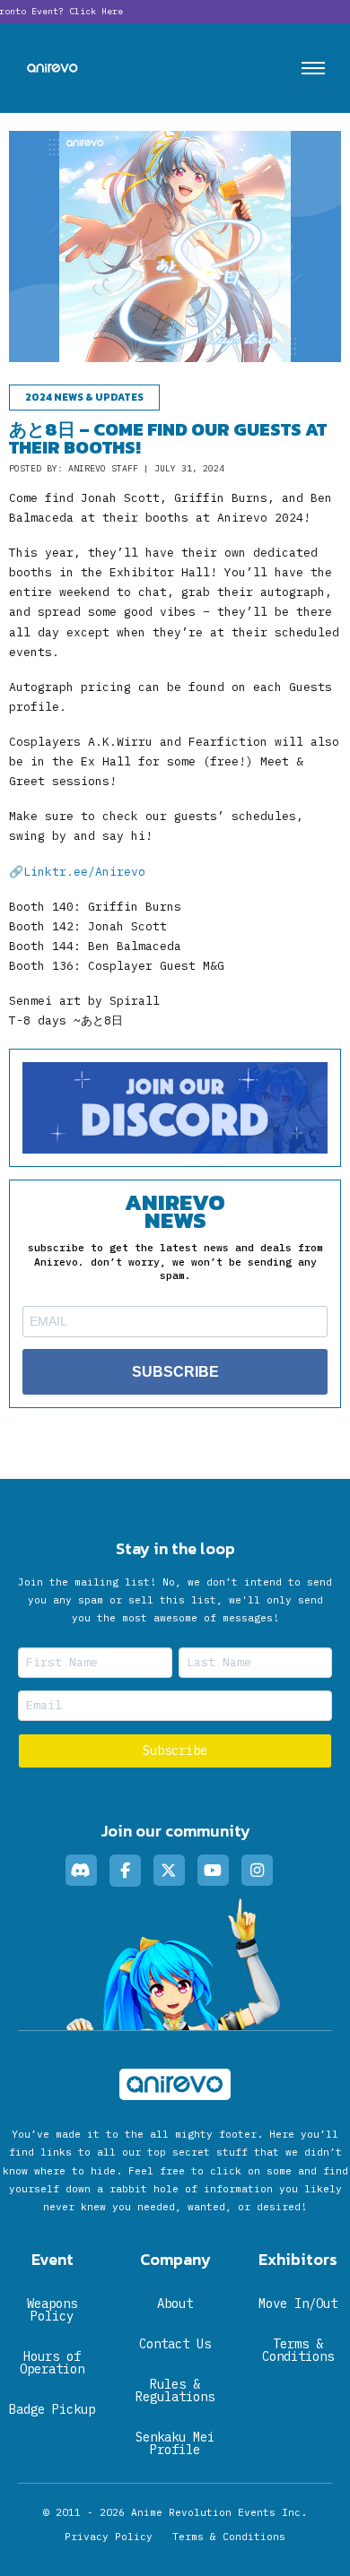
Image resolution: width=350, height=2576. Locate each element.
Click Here (96, 11)
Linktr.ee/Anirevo (84, 872)
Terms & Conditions (229, 2537)
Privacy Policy (109, 2537)
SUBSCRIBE (175, 1372)
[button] (313, 68)
